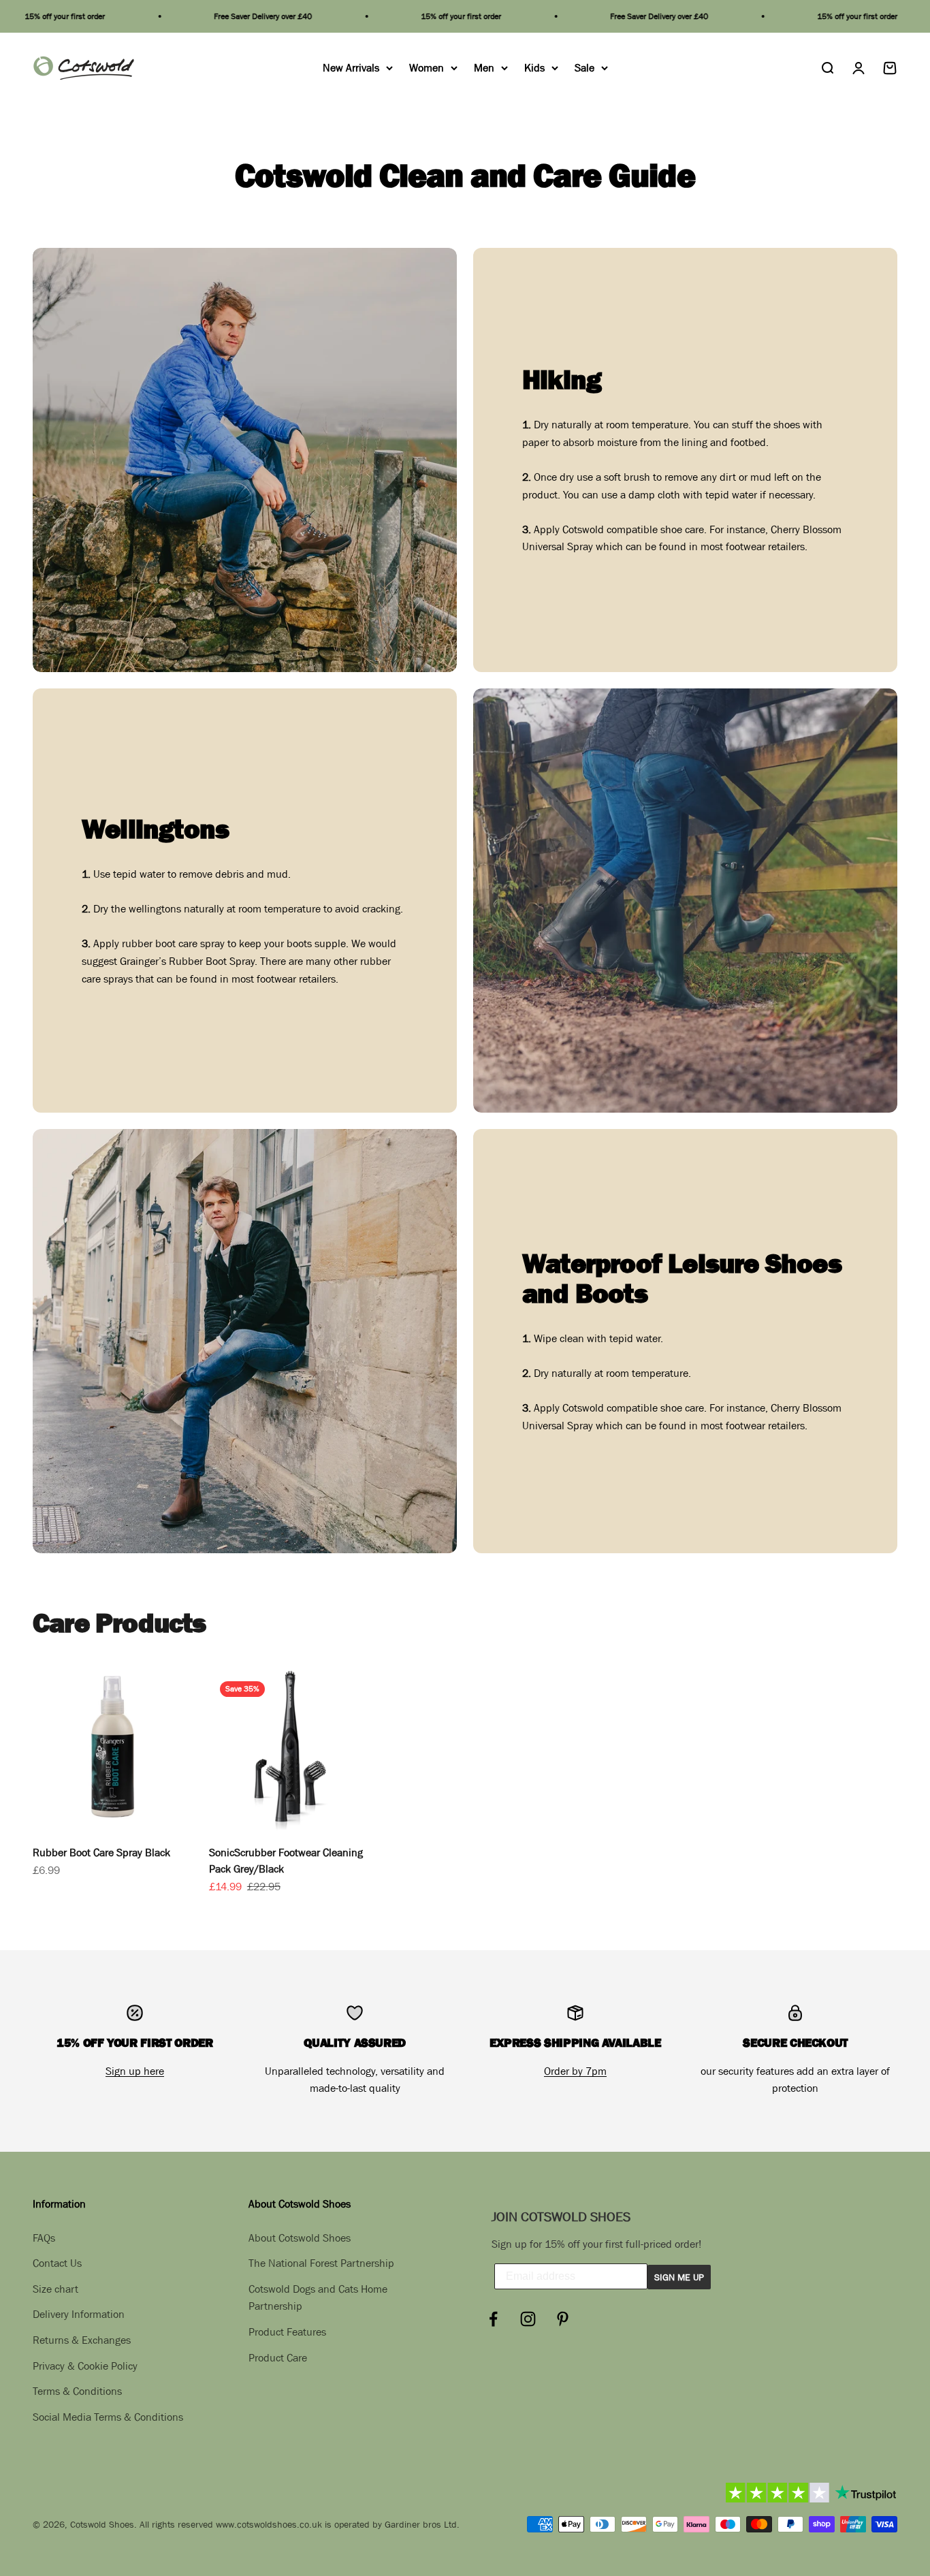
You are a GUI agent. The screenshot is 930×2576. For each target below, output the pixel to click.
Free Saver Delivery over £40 (214, 16)
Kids (534, 67)
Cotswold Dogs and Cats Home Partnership (318, 2297)
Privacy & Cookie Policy (85, 2366)
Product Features (287, 2332)
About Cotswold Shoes (300, 2238)
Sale (584, 67)
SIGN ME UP (679, 2277)
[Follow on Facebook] (493, 2319)
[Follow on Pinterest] (563, 2319)
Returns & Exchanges (82, 2340)
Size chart (55, 2289)
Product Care (278, 2357)
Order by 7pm (575, 2071)
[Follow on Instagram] (528, 2319)
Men (484, 67)
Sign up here (135, 2071)
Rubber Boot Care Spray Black (101, 1852)
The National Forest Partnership (321, 2263)
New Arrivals (351, 67)
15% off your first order (413, 16)
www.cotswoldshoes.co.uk (269, 2524)
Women (427, 67)
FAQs (44, 2238)
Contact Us (57, 2263)
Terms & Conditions (77, 2391)
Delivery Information (79, 2314)
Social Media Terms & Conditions (108, 2417)
